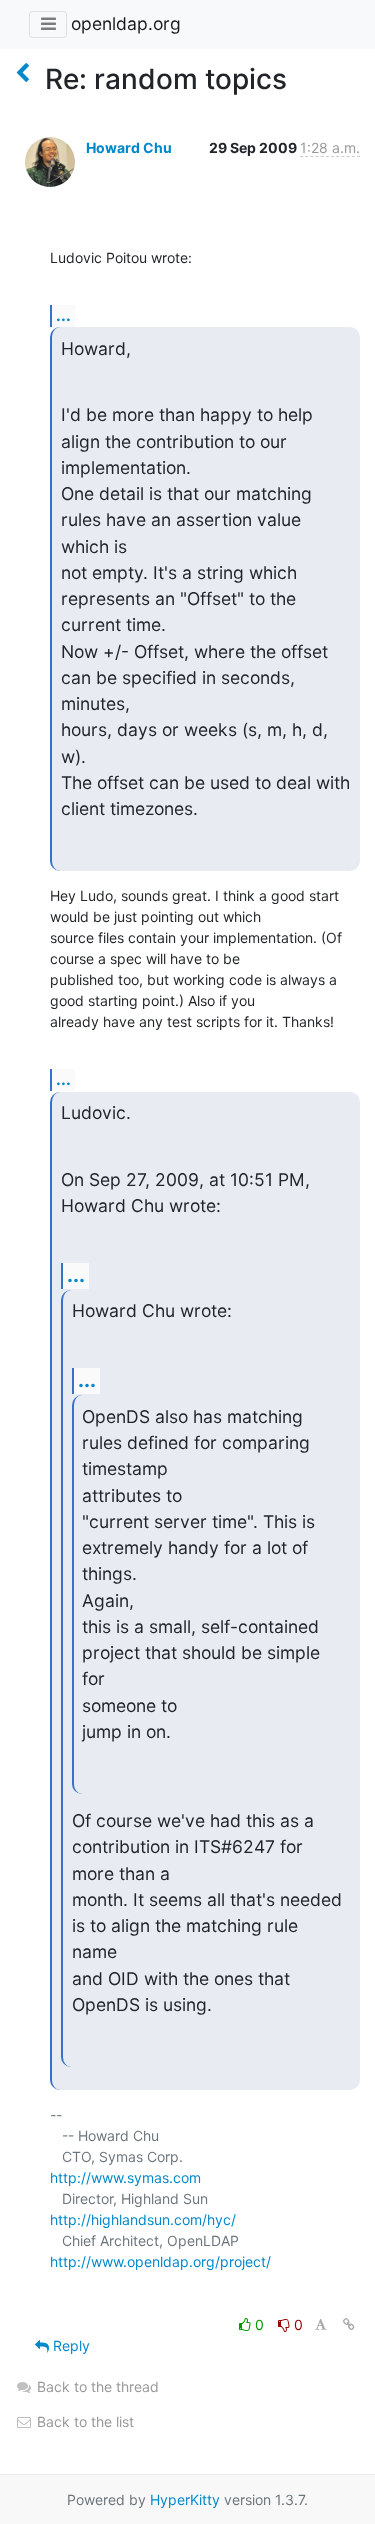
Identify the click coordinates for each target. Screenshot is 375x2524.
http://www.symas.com (125, 2177)
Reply (69, 2345)
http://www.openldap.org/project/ (160, 2261)
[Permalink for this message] (349, 2324)
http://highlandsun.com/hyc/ (143, 2219)
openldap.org (126, 23)
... (63, 315)
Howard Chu (129, 147)
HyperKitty (185, 2499)
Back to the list (83, 2421)
